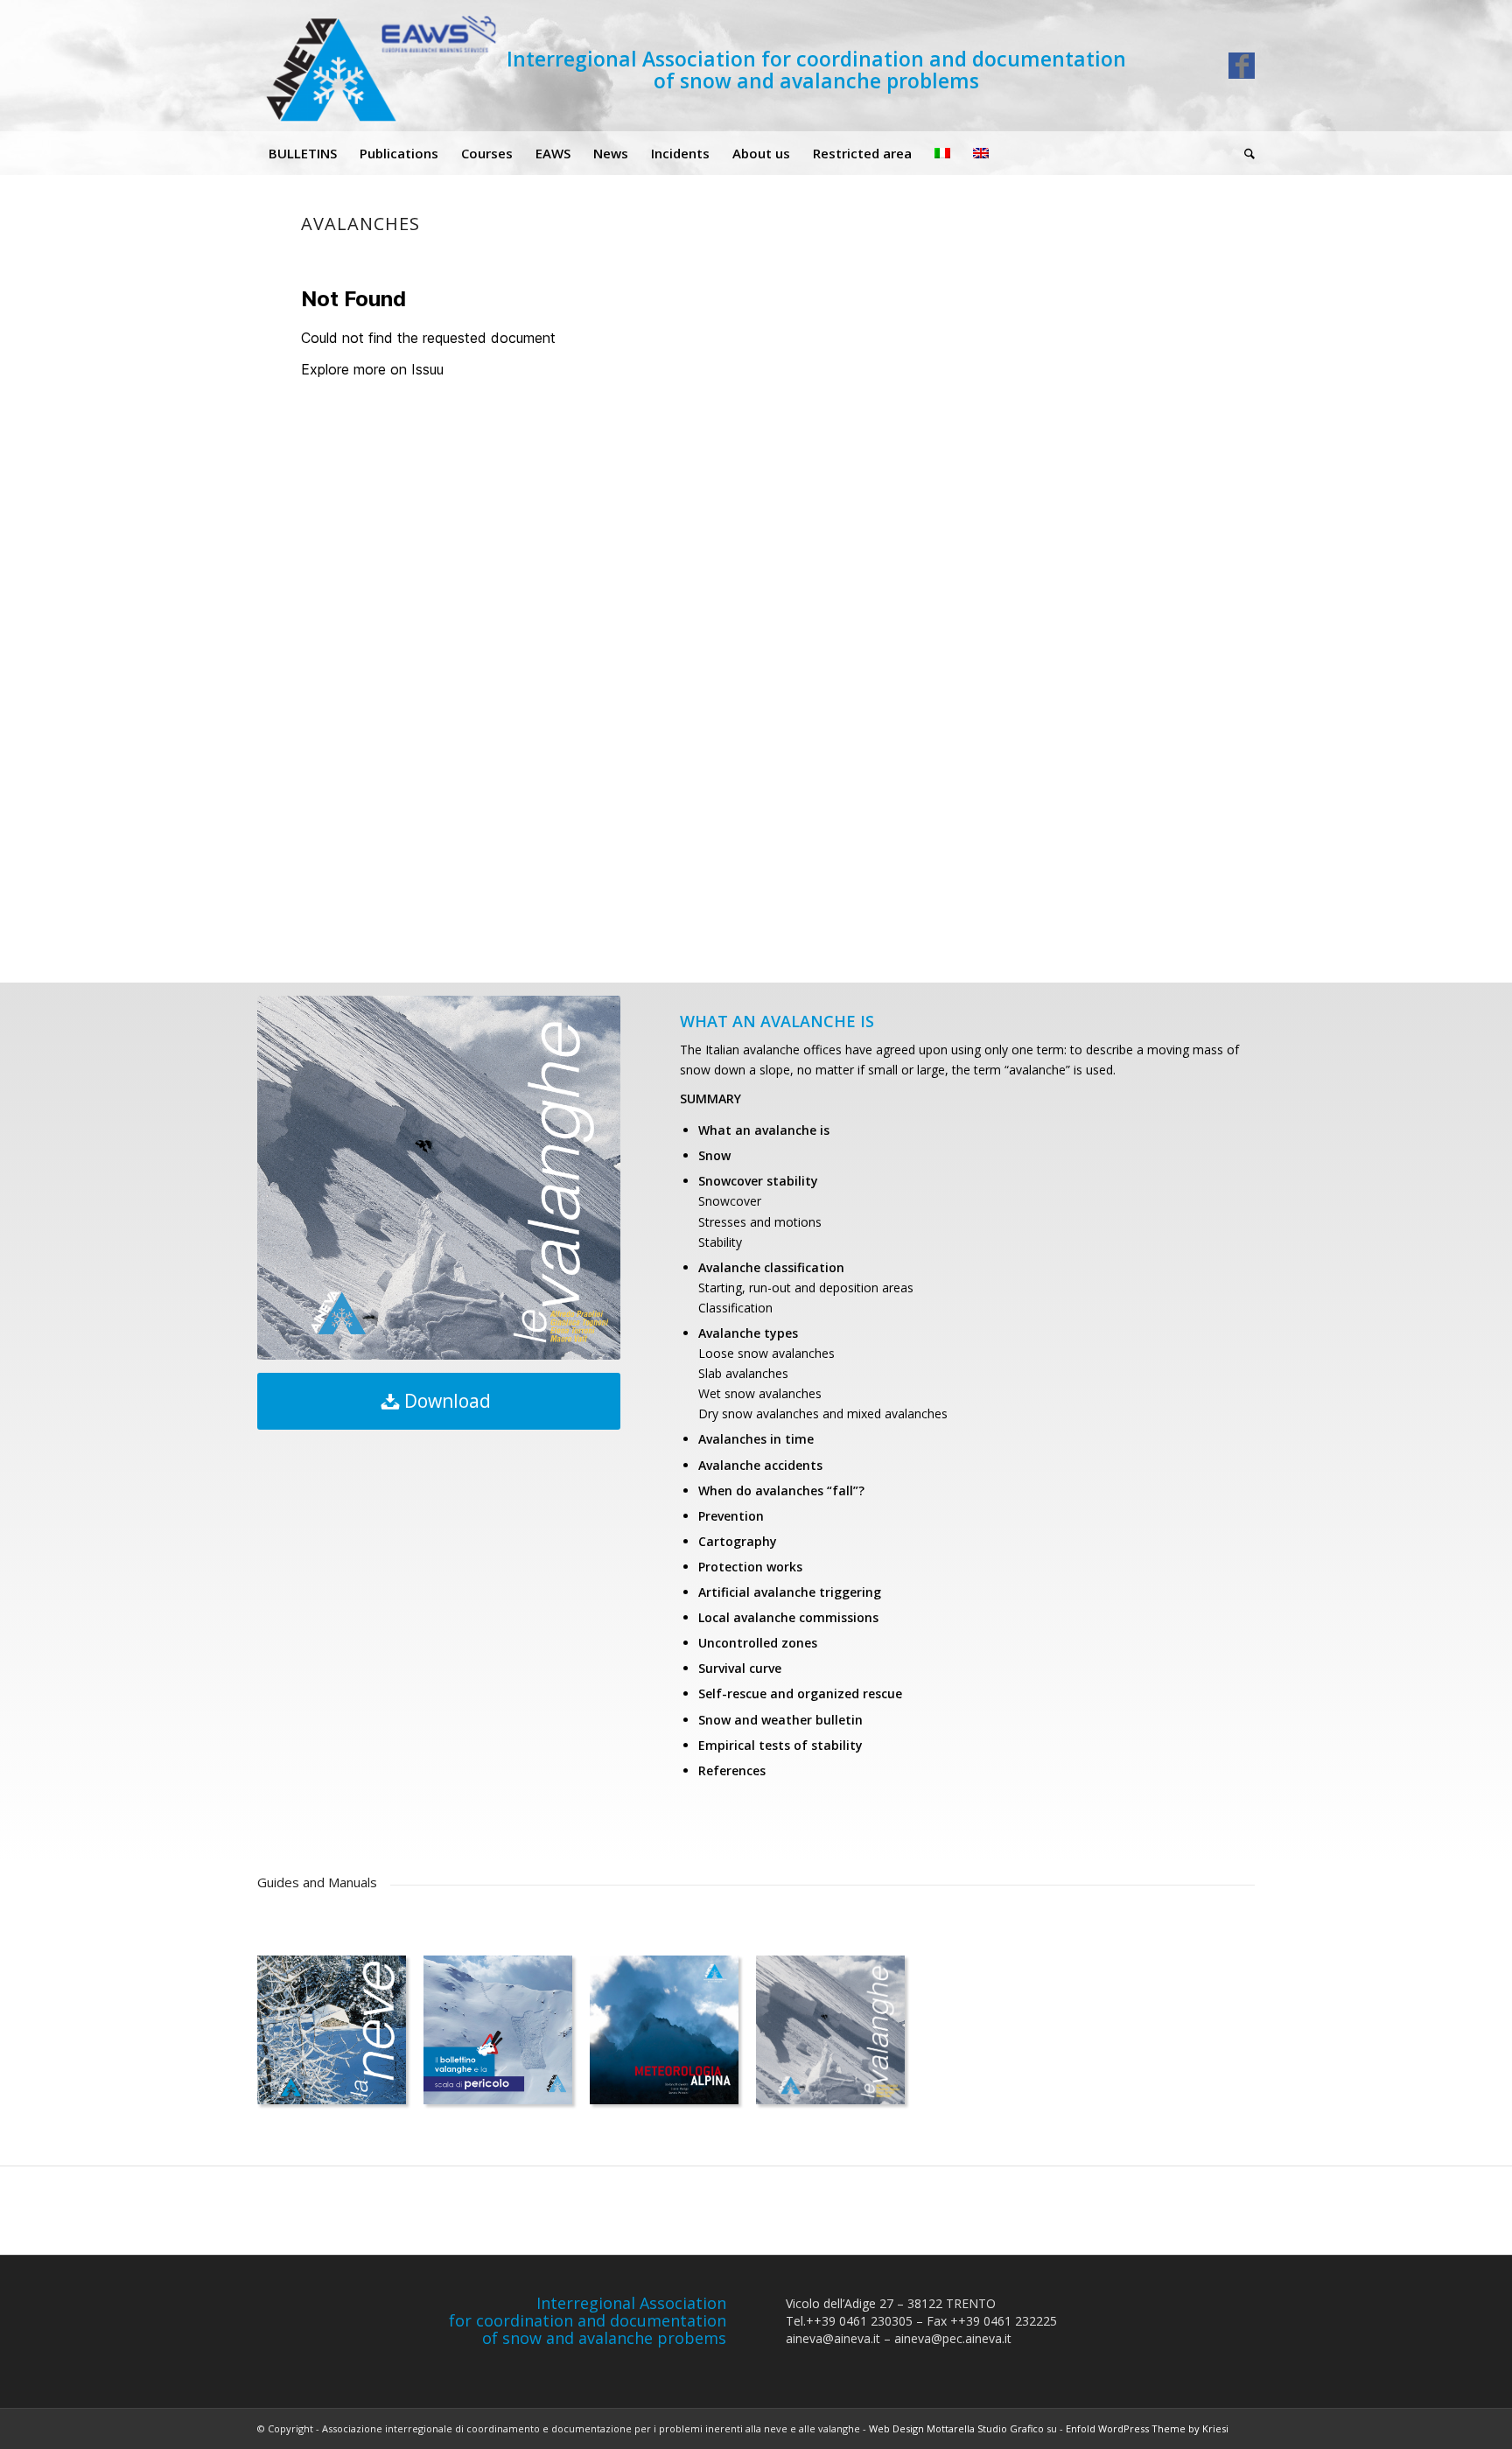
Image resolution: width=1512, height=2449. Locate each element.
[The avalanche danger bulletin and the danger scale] (498, 2030)
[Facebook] (1242, 66)
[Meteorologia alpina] (664, 2030)
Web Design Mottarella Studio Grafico (956, 2428)
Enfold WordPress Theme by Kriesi (1147, 2428)
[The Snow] (332, 2030)
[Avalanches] (830, 2030)
